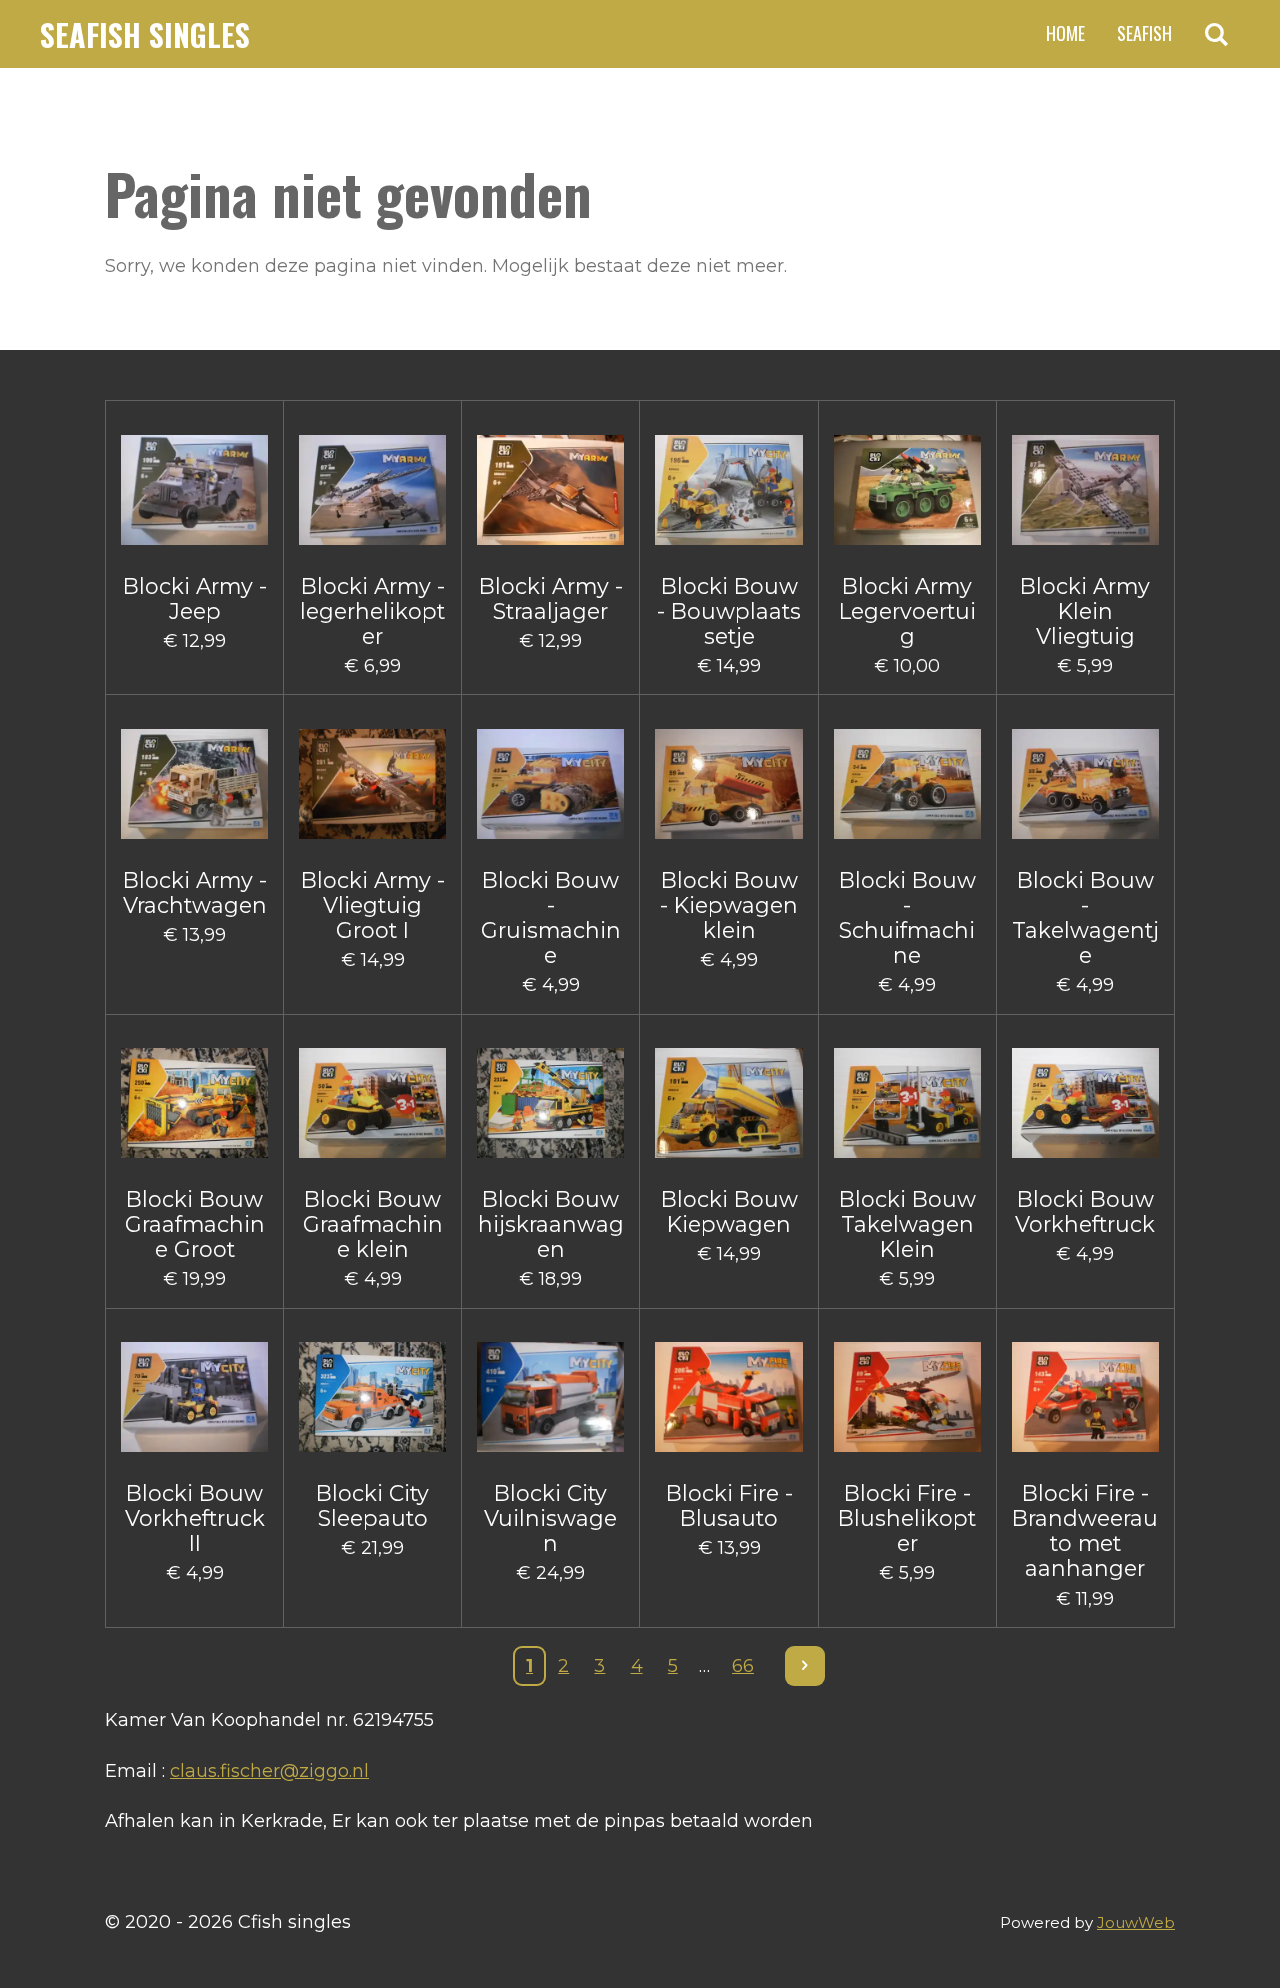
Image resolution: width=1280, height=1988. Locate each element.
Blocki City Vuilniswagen (550, 1518)
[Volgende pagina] (805, 1666)
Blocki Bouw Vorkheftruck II (195, 1518)
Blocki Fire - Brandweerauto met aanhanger (1085, 1531)
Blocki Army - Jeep (195, 599)
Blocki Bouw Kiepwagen (729, 1212)
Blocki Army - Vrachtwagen (195, 893)
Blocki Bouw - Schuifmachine (907, 918)
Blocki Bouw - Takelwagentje (1085, 918)
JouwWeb (1136, 1922)
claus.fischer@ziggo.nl (269, 1771)
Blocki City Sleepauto (372, 1506)
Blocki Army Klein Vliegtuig (1085, 611)
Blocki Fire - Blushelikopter (907, 1518)
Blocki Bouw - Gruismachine (551, 918)
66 (743, 1666)
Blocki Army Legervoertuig (907, 611)
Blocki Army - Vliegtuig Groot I (373, 905)
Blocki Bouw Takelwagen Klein (907, 1224)
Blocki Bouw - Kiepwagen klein (729, 905)
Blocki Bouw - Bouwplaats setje (729, 611)
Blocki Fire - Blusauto (729, 1506)
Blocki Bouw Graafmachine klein (373, 1224)
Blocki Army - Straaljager (551, 599)
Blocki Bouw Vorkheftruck (1085, 1212)
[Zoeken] (1216, 34)
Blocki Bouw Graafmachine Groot (195, 1224)
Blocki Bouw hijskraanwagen (551, 1224)
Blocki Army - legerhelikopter (372, 611)
